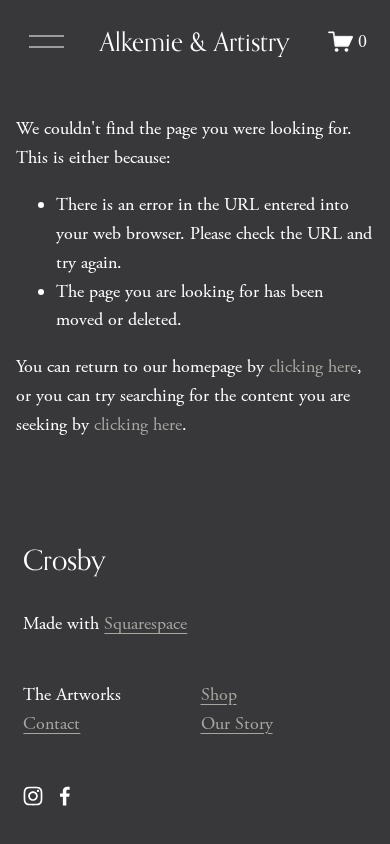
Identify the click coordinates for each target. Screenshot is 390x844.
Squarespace (145, 623)
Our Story (237, 723)
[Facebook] (65, 796)
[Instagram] (33, 796)
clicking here (313, 366)
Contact (51, 723)
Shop (219, 694)
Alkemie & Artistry (195, 41)
